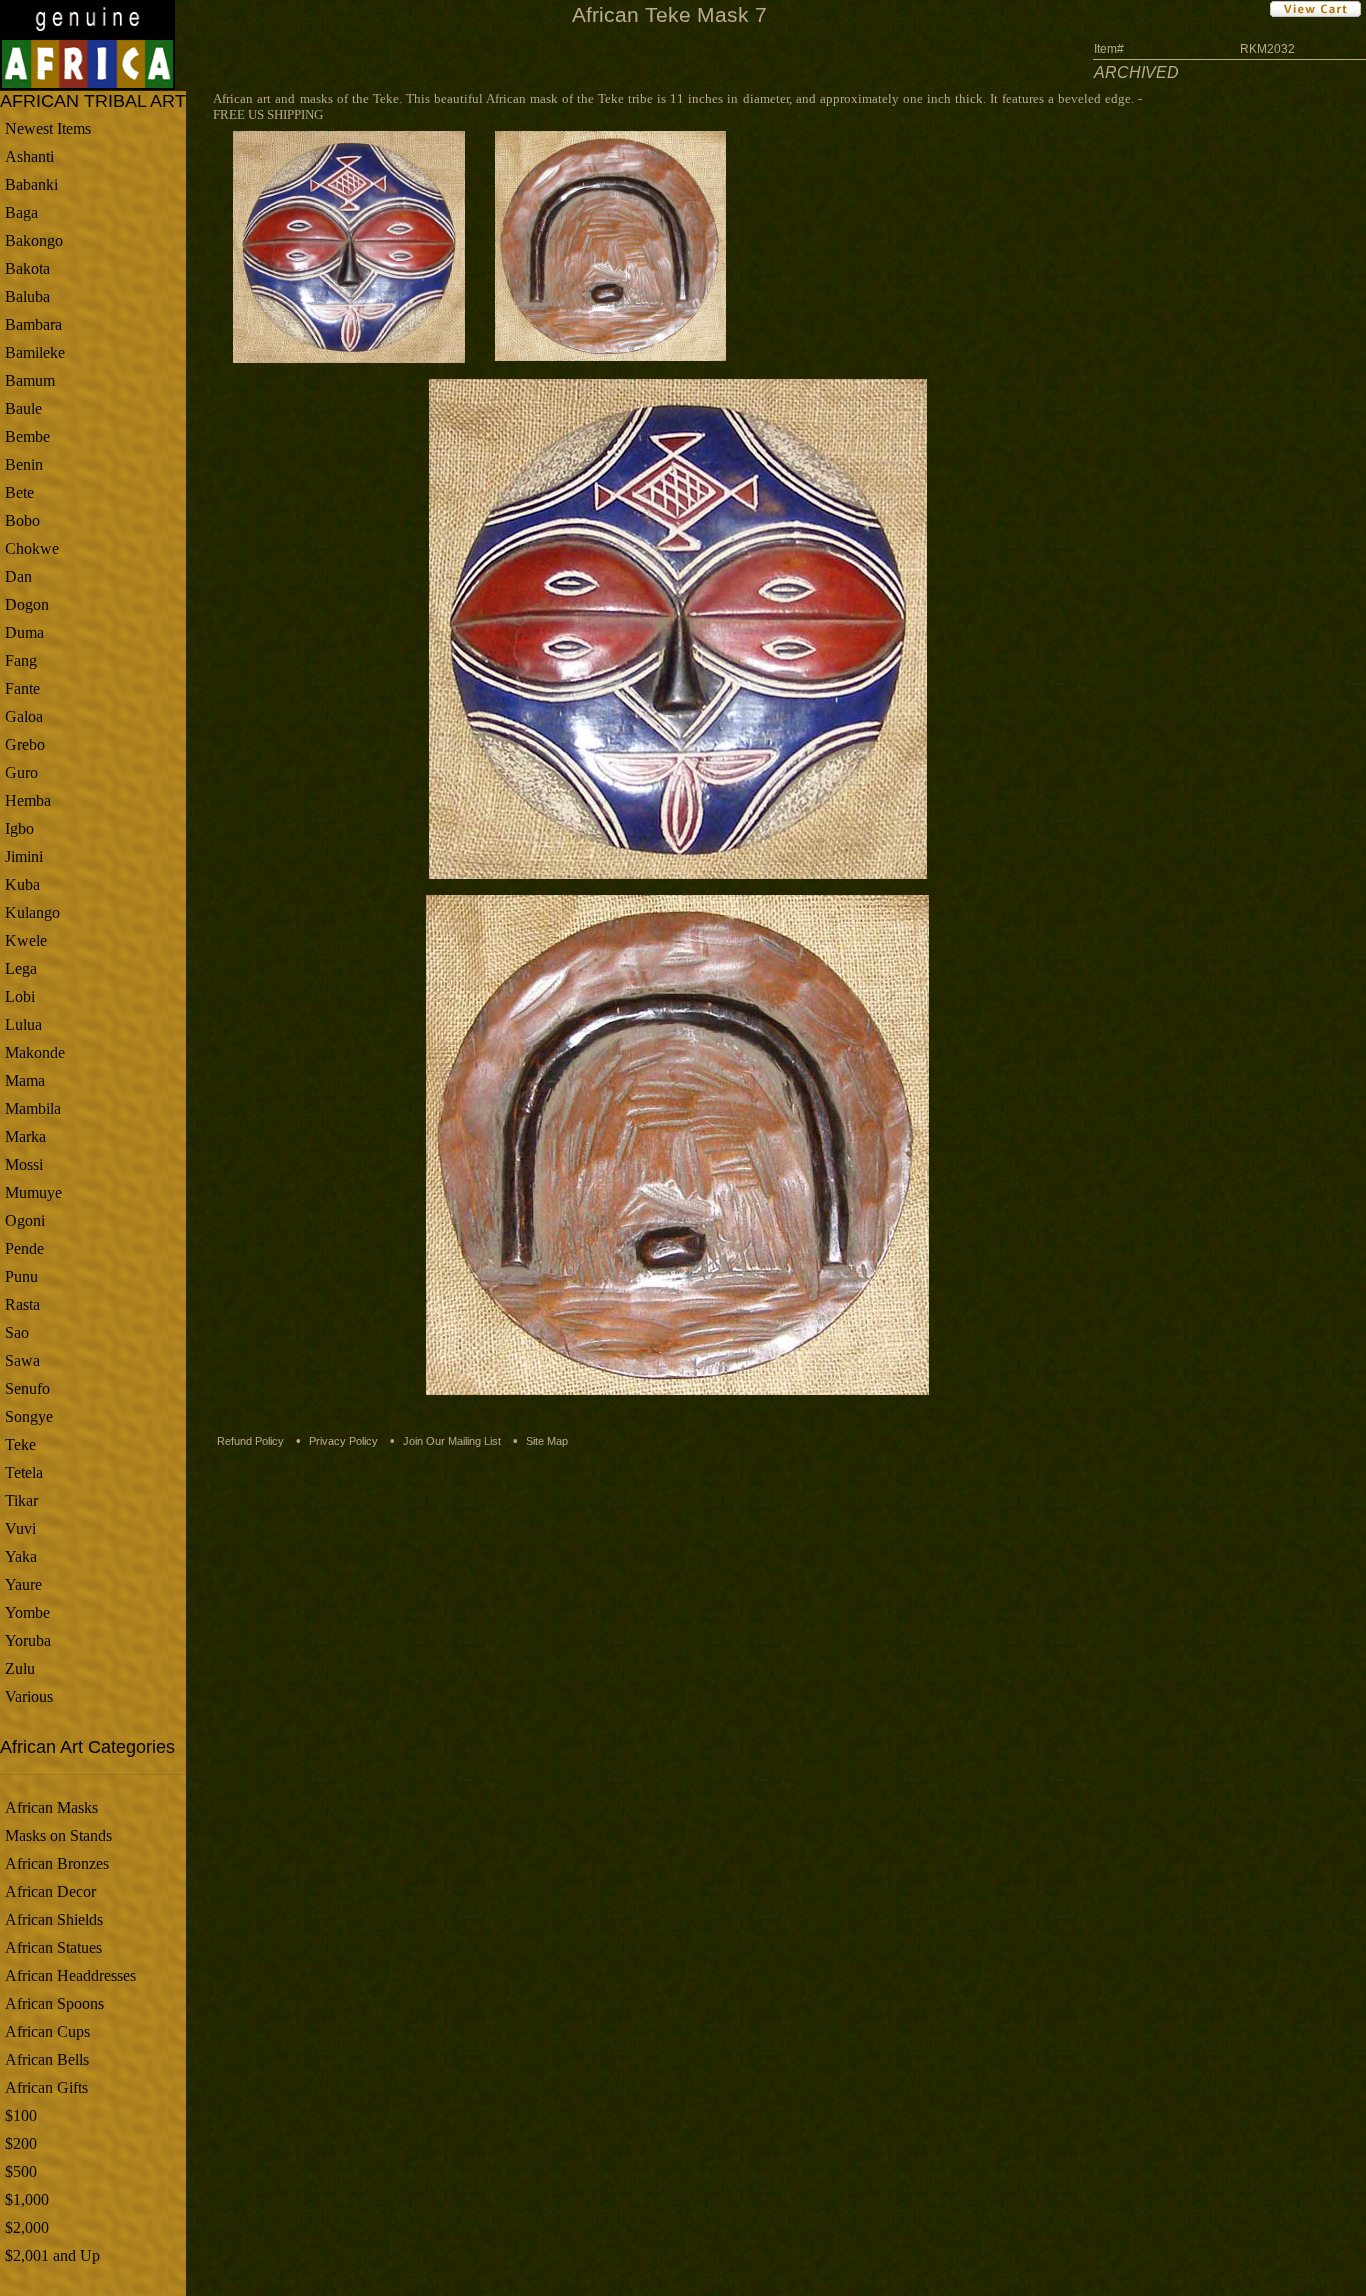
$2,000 (27, 2227)
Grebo (25, 744)
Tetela (24, 1472)
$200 (21, 2143)
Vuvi (20, 1528)
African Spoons (54, 2003)
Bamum (30, 380)
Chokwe (32, 548)
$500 (21, 2171)
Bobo (22, 520)
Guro (21, 772)
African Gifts (46, 2087)
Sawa (22, 1360)
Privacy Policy (343, 1441)
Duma (24, 632)
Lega (21, 968)
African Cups (47, 2031)
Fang (21, 660)
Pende (24, 1248)
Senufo (27, 1388)
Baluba (27, 296)
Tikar (21, 1500)
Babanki (31, 184)
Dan (18, 576)
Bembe (27, 436)
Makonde (35, 1052)
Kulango (32, 912)
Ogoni (25, 1220)
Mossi (24, 1164)
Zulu (20, 1668)
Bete (19, 492)
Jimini (24, 856)
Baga (21, 212)
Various (29, 1696)
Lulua (23, 1024)
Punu (21, 1276)
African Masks (51, 1807)
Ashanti (29, 156)
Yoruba (28, 1640)
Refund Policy (250, 1441)
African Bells (47, 2059)
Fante (22, 688)
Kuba (22, 884)
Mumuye (33, 1192)
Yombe (27, 1612)
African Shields (54, 1919)
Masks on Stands (58, 1835)
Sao (17, 1332)
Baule (23, 408)
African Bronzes (57, 1863)
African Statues (53, 1947)
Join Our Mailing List (452, 1441)
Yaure (23, 1584)
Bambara (33, 324)
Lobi (20, 996)
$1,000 (27, 2199)
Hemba (28, 800)
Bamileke (35, 352)
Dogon (27, 604)
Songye (29, 1416)
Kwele (26, 940)
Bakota (27, 268)
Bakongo (34, 240)
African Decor (50, 1891)
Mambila (33, 1108)
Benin (24, 464)
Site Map (547, 1441)
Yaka (21, 1556)
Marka (25, 1136)
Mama (25, 1080)
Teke (20, 1444)
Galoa (24, 716)
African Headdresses (70, 1975)
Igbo (19, 828)
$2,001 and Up (52, 2255)
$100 (21, 2115)
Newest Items (48, 128)
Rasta (22, 1304)
